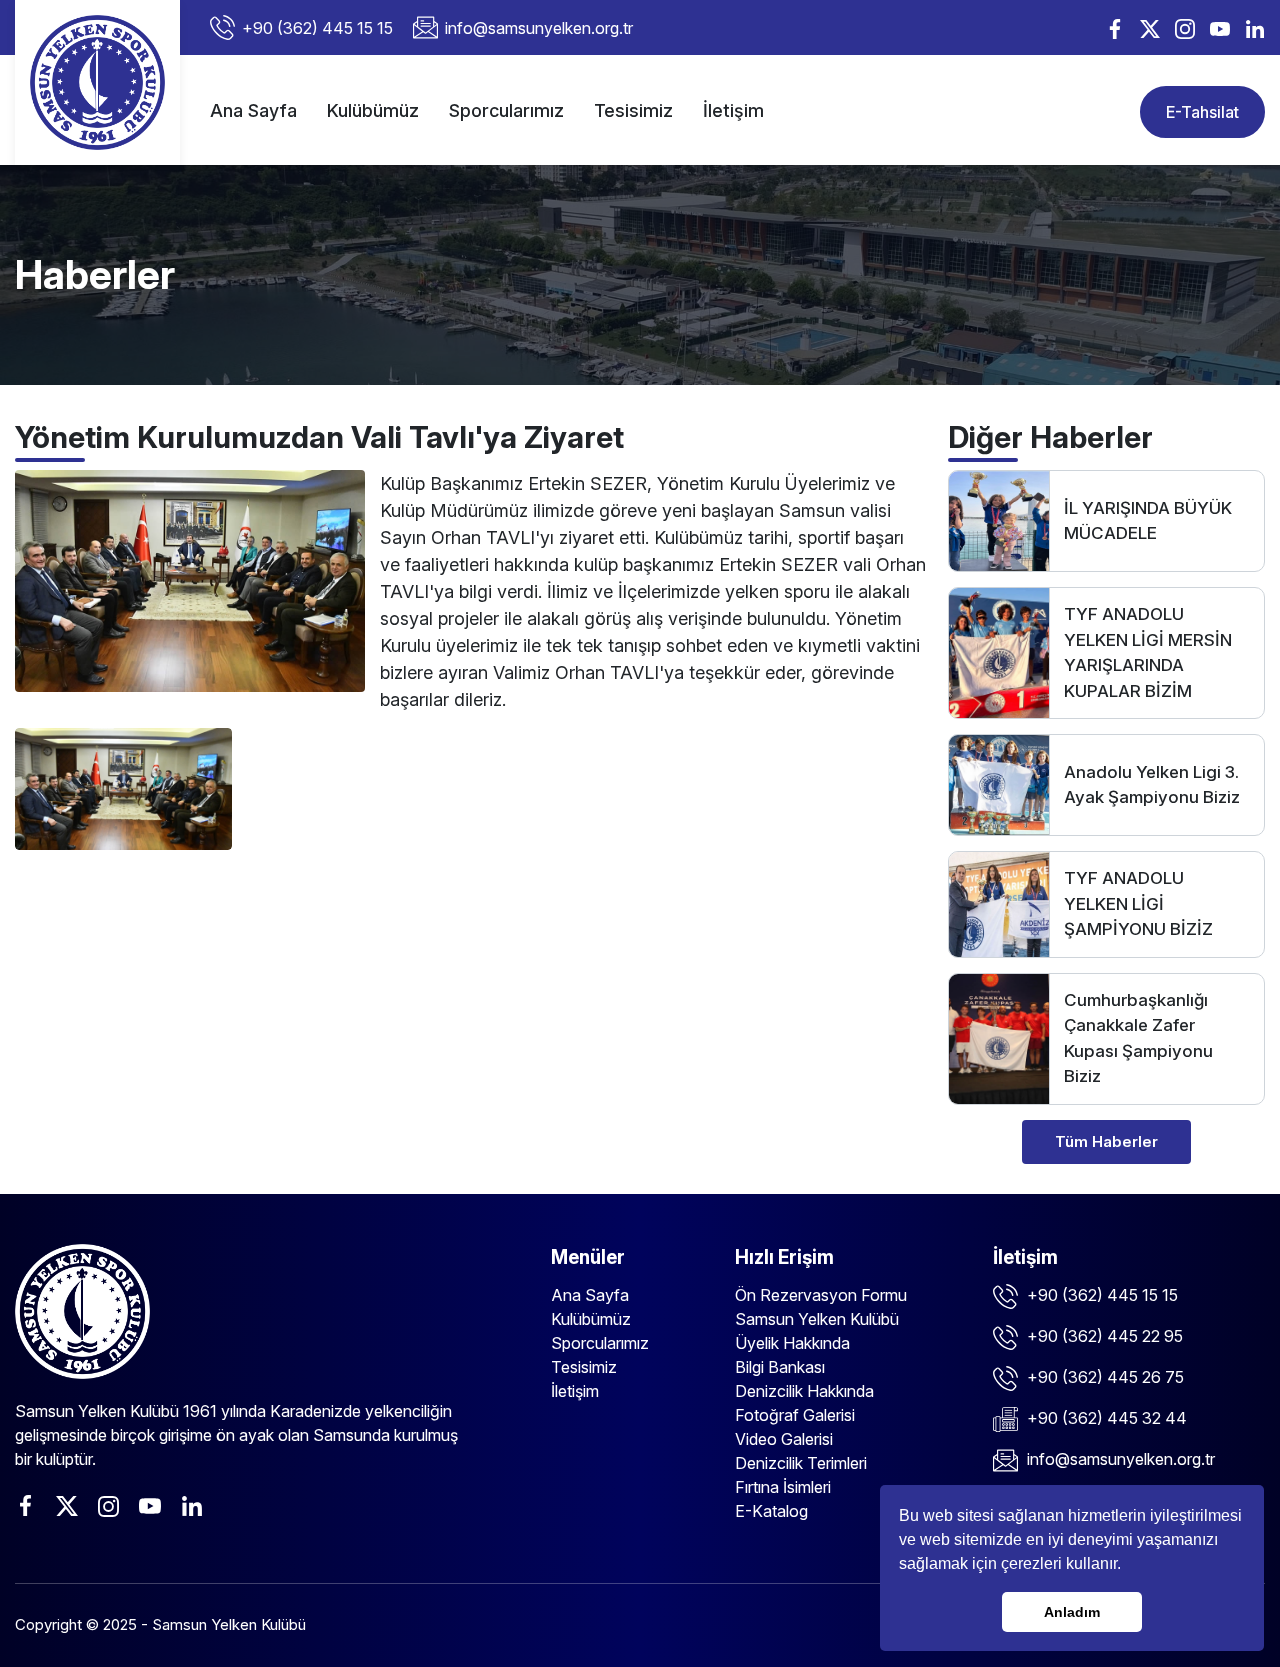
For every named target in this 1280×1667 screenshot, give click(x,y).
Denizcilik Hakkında (804, 1391)
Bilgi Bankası (780, 1367)
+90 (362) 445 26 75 (1103, 1377)
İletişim (733, 110)
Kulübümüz (373, 110)
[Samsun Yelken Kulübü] (97, 82)
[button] (1128, 1566)
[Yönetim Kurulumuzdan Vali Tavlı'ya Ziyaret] (190, 580)
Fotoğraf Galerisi (795, 1415)
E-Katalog (771, 1511)
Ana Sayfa (253, 110)
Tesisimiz (633, 110)
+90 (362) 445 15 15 (317, 28)
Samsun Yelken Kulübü (817, 1319)
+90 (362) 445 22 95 (1103, 1336)
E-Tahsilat (1202, 112)
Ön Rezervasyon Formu (821, 1295)
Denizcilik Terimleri (801, 1463)
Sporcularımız (506, 110)
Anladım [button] (1072, 1612)
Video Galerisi (784, 1439)
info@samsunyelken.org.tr (539, 28)
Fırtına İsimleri (783, 1487)
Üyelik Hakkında (792, 1343)
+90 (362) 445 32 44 (1105, 1418)
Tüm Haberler (1106, 1141)
